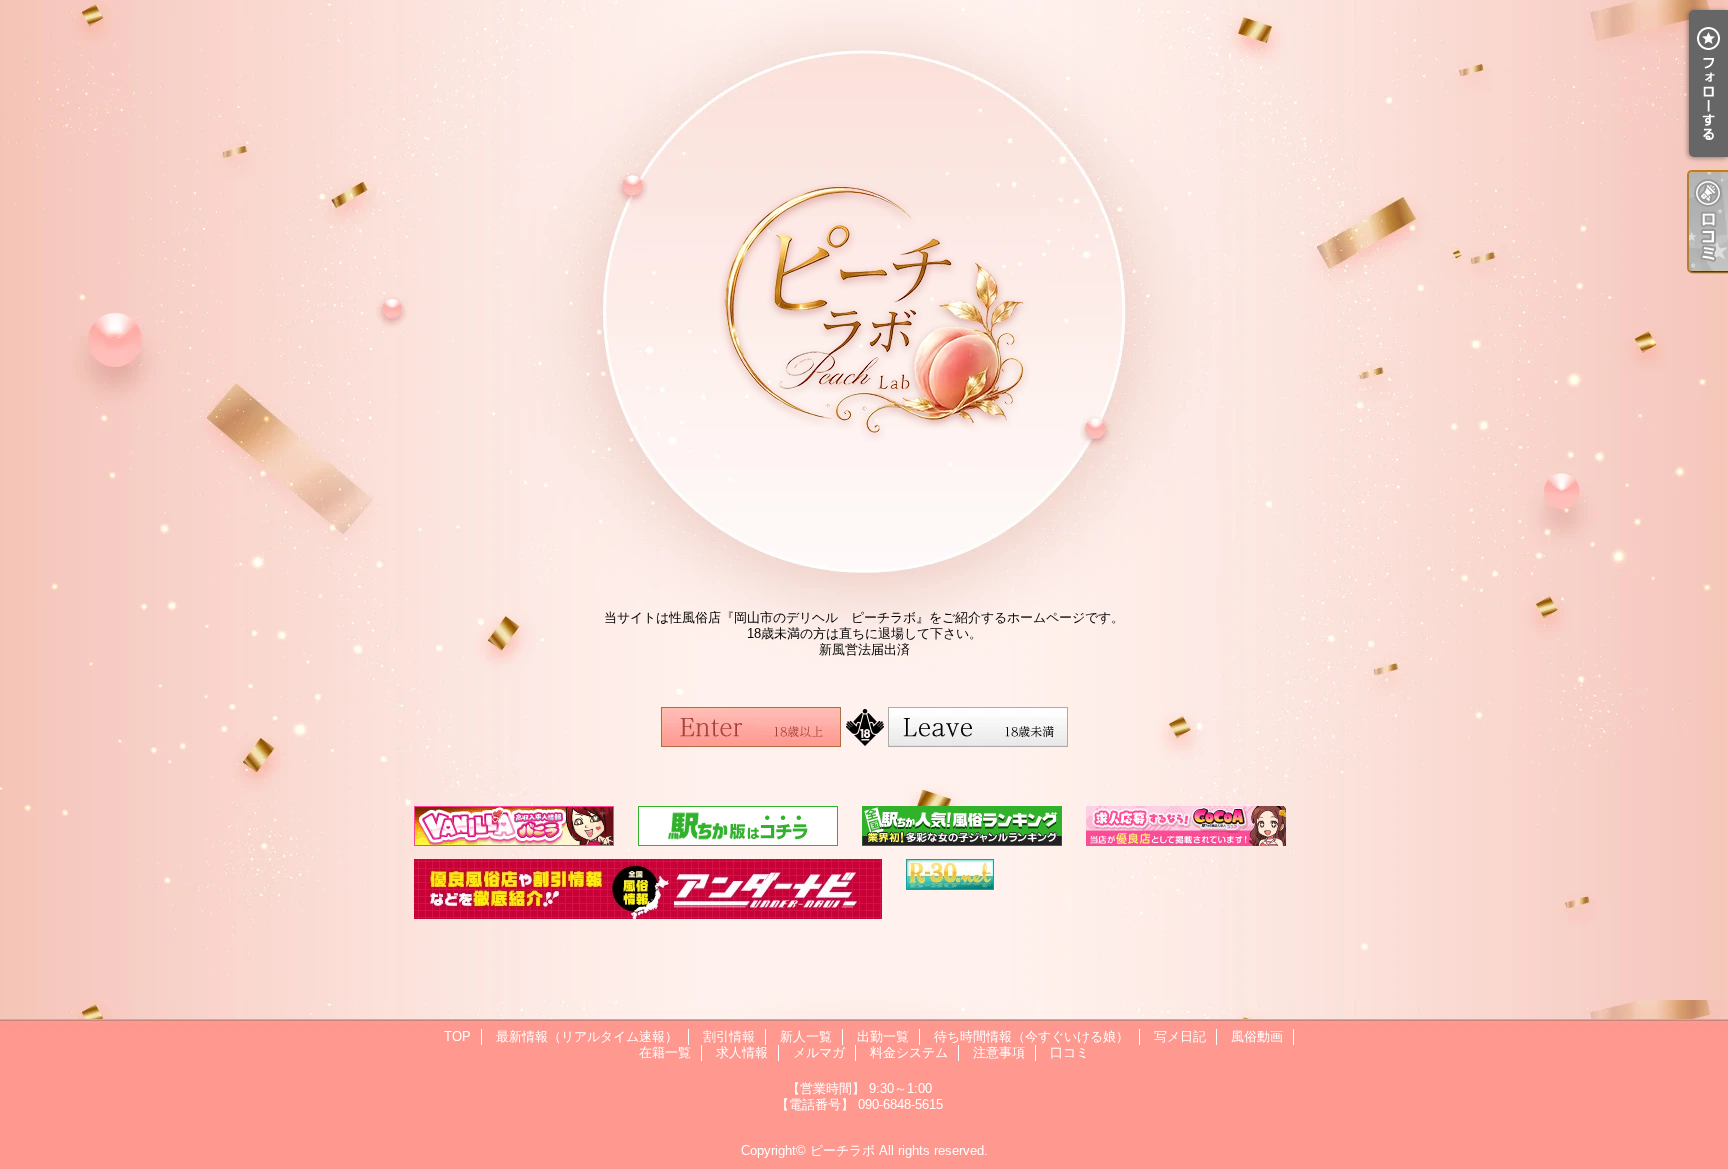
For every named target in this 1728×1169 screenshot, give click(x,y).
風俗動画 (1257, 1036)
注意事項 (999, 1052)
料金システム (909, 1052)
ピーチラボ (842, 1150)
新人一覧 (806, 1036)
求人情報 (742, 1052)
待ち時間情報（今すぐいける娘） (1031, 1036)
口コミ (1069, 1052)
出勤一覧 (883, 1036)
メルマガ (819, 1052)
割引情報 (729, 1036)
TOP (457, 1036)
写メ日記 (1180, 1036)
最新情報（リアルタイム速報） (587, 1036)
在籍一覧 (665, 1052)
